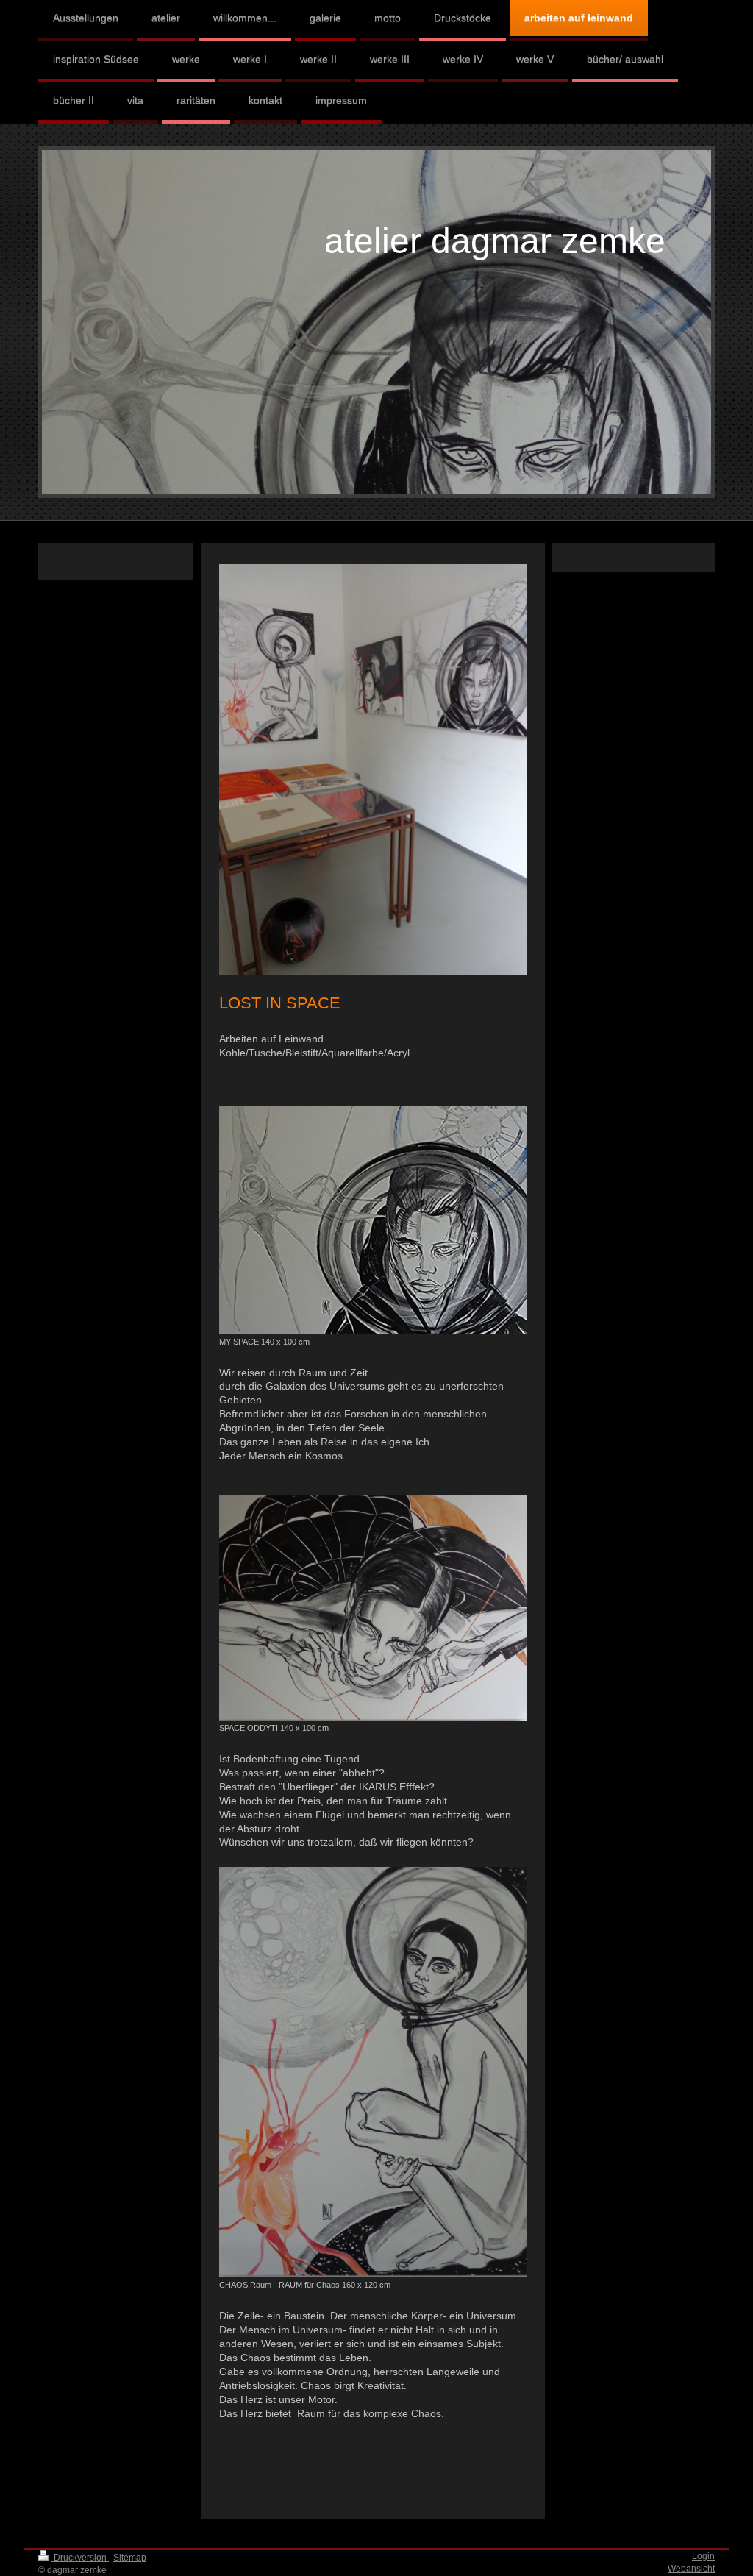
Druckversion (80, 2558)
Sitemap (130, 2558)
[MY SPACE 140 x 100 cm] (373, 1220)
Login (703, 2556)
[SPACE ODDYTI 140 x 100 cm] (373, 1608)
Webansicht (691, 2569)
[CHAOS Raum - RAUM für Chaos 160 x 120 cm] (373, 2072)
